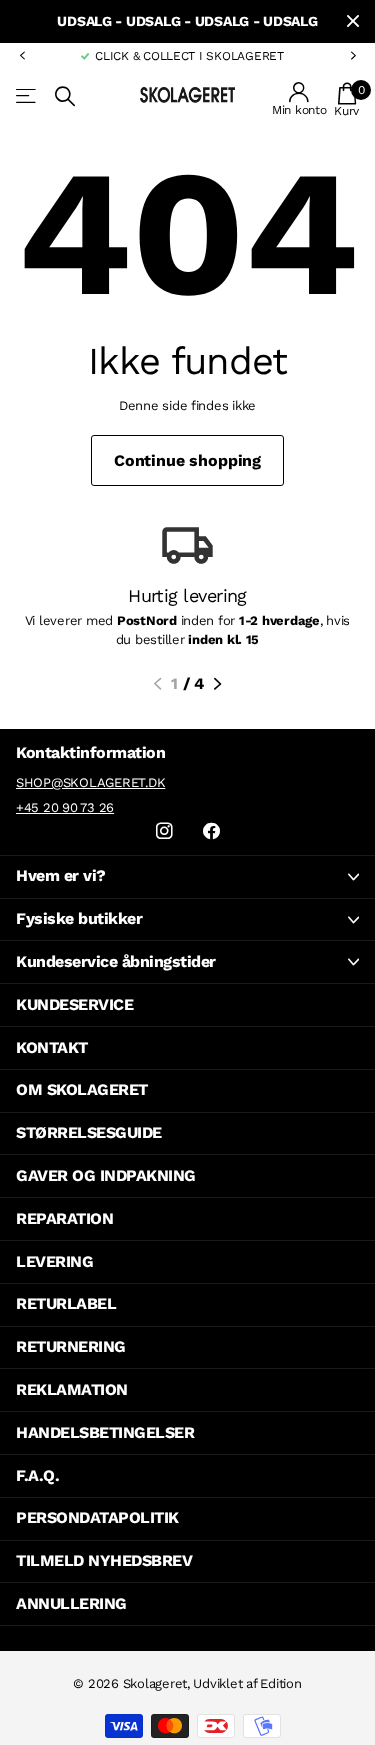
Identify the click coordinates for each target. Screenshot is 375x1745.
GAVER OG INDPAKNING (106, 1175)
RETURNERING (71, 1346)
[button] (22, 56)
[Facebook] (211, 831)
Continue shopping (187, 460)
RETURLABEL (66, 1303)
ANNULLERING (71, 1603)
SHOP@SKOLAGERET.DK (90, 782)
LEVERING (54, 1261)
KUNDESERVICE (74, 1004)
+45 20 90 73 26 (65, 807)
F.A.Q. (37, 1475)
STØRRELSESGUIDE (89, 1132)
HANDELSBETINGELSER (105, 1432)
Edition (280, 1683)
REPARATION (64, 1218)
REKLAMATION (72, 1389)
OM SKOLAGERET (82, 1089)
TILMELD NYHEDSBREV (104, 1560)
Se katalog (27, 96)
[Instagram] (164, 831)
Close (353, 21)
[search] (65, 96)
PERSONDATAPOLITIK (97, 1517)
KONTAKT (52, 1047)
